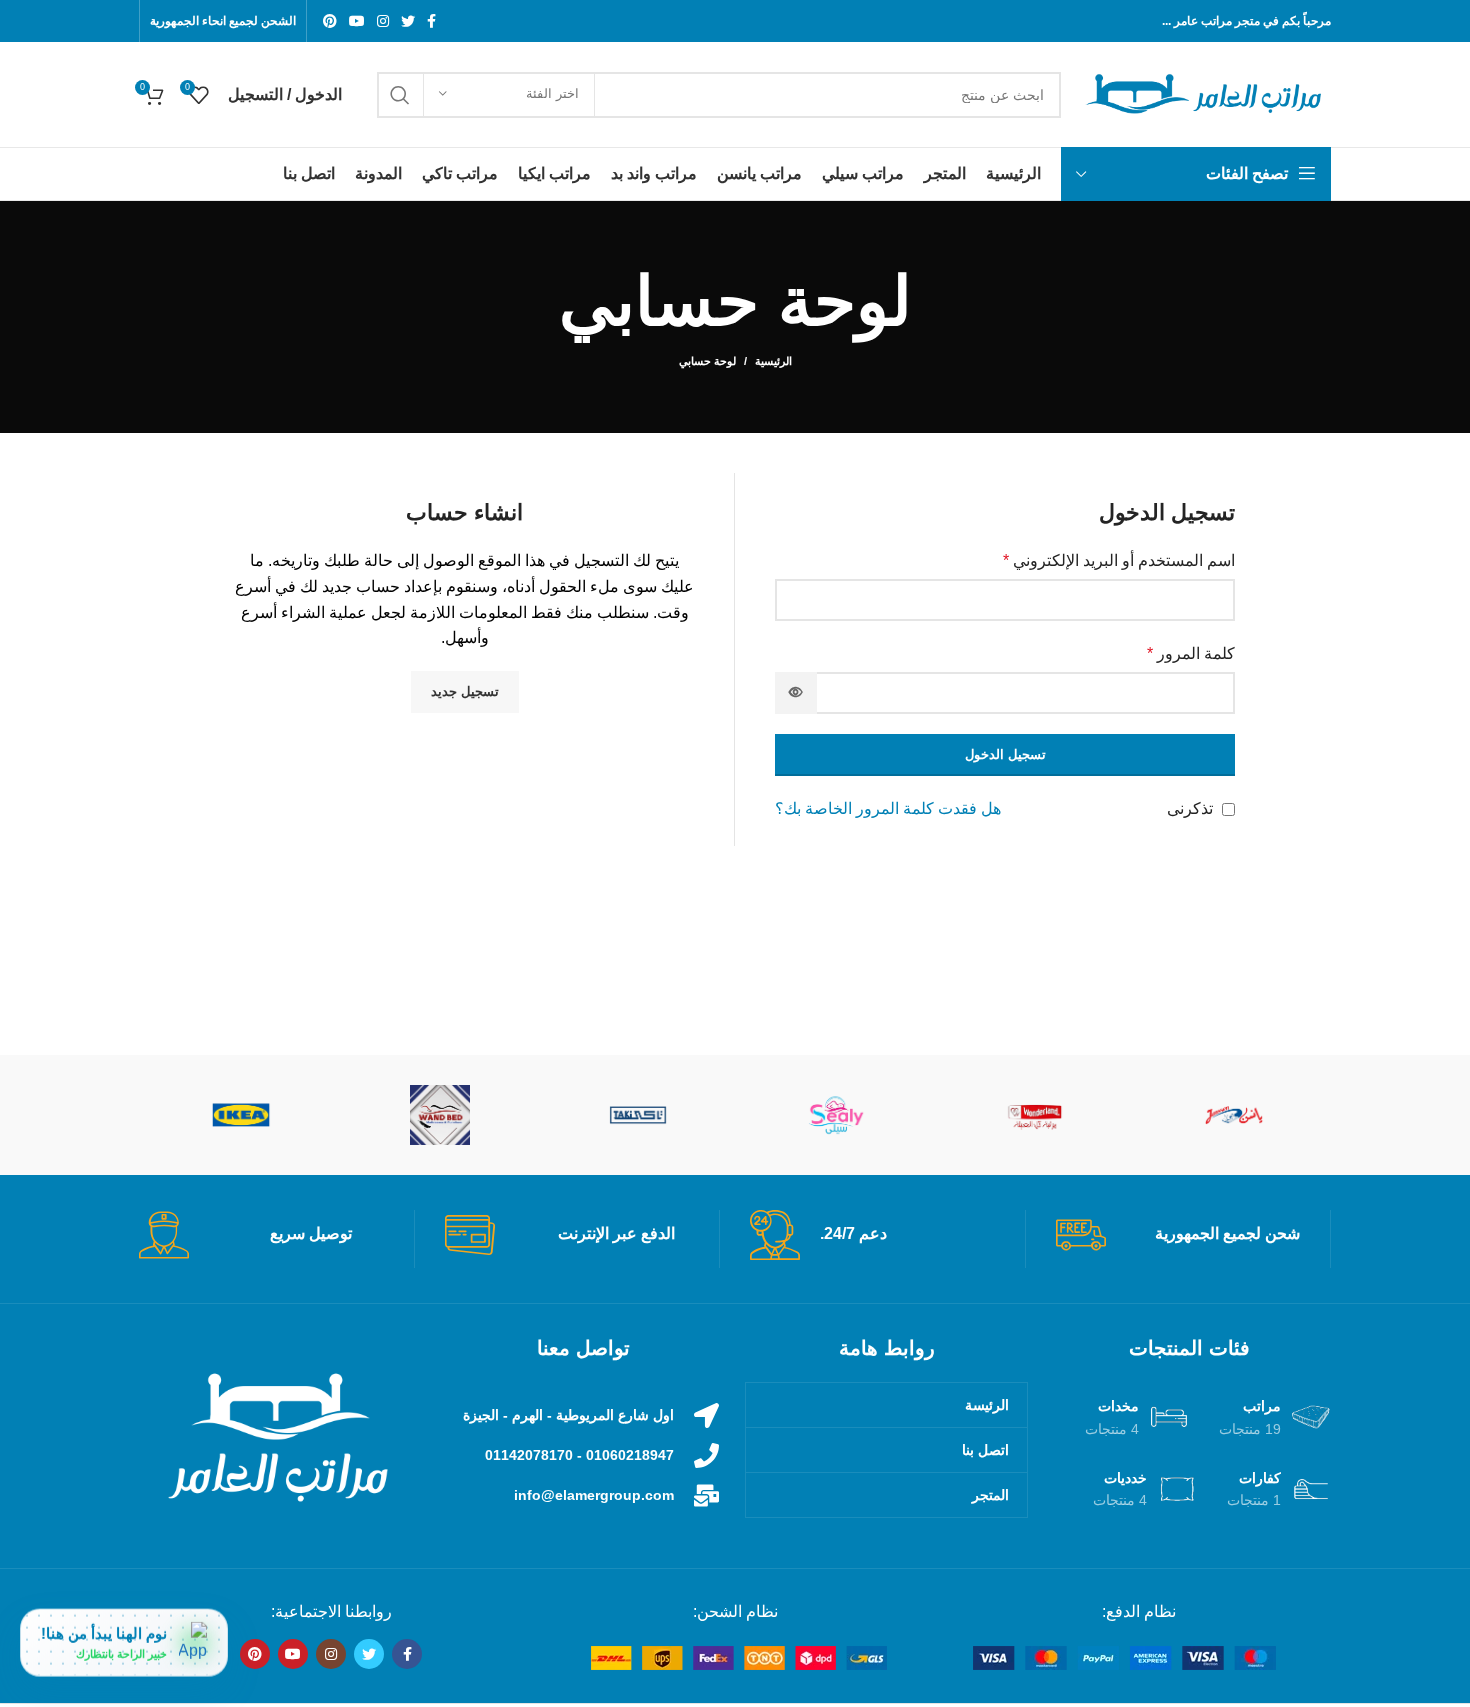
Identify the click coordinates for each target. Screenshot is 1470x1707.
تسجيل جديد (465, 691)
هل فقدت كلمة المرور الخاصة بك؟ (888, 808)
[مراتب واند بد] (440, 1115)
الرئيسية (773, 361)
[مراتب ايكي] (241, 1115)
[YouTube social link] (357, 21)
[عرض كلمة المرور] (796, 693)
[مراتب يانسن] (1234, 1115)
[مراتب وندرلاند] (1035, 1115)
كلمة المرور (1191, 653)
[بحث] (400, 95)
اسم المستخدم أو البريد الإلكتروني (1119, 560)
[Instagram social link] (383, 21)
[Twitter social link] (408, 21)
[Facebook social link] (431, 21)
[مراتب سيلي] (837, 1115)
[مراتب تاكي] (638, 1115)
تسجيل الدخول (1005, 754)
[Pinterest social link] (330, 21)
